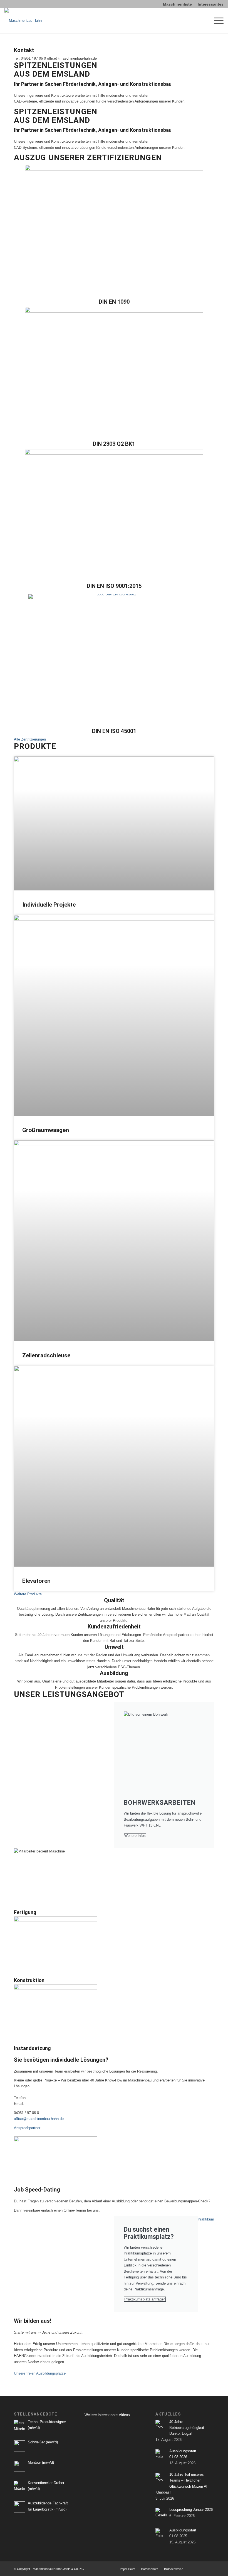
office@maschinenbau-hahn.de (39, 2119)
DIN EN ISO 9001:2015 (114, 586)
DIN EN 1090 (114, 302)
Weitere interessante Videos (107, 2415)
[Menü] (216, 21)
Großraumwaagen (46, 1130)
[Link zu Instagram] (210, 2569)
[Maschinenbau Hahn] (23, 21)
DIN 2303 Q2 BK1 (114, 444)
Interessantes (211, 4)
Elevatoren (36, 1581)
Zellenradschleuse (46, 1355)
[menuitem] (178, 4)
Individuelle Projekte (49, 905)
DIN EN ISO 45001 (114, 731)
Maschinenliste (177, 4)
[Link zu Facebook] (202, 2569)
